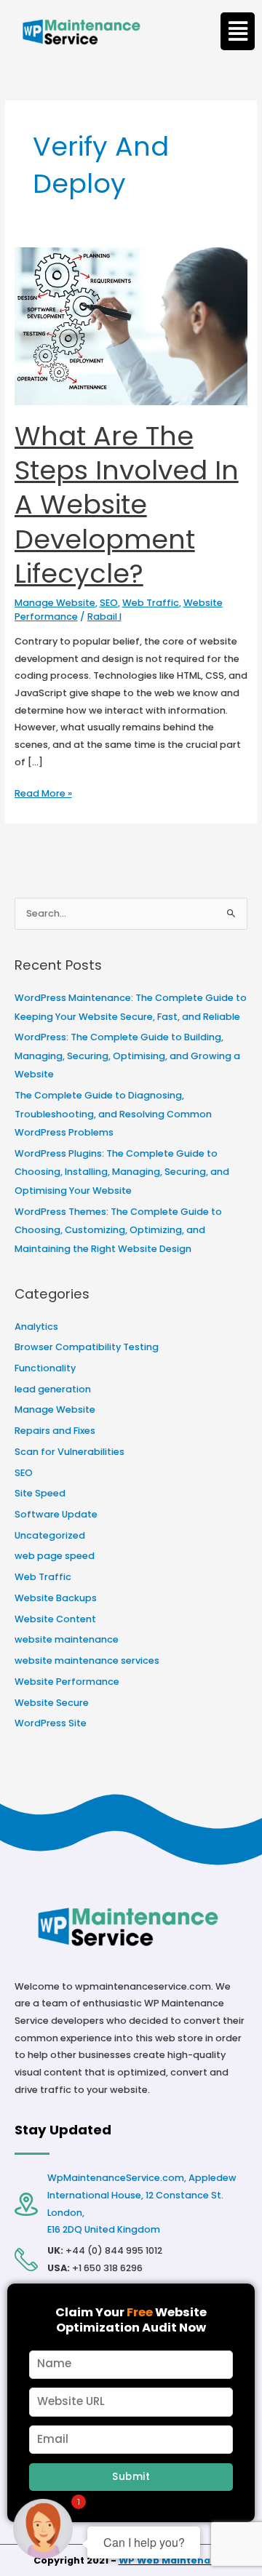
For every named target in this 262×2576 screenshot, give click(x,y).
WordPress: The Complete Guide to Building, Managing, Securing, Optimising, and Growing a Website (127, 1056)
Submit (131, 2477)
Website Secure (52, 1703)
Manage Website (55, 603)
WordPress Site (51, 1723)
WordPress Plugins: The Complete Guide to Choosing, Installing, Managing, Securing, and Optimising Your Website (122, 1172)
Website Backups (56, 1598)
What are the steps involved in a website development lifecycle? (127, 505)
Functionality (45, 1368)
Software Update (56, 1514)
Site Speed (40, 1493)
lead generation (53, 1389)
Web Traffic (151, 603)
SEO (109, 603)
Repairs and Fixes (55, 1431)
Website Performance (67, 1682)
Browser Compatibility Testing (87, 1347)
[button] (238, 31)
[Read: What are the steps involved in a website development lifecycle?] (131, 326)
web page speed (55, 1556)
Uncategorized (50, 1535)
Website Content (55, 1619)
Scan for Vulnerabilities (70, 1452)
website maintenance (67, 1639)
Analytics (36, 1327)
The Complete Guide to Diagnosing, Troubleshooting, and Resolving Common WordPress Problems (113, 1114)
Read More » (43, 792)
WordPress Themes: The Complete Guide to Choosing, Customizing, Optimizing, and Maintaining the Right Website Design (118, 1230)
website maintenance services (87, 1660)
